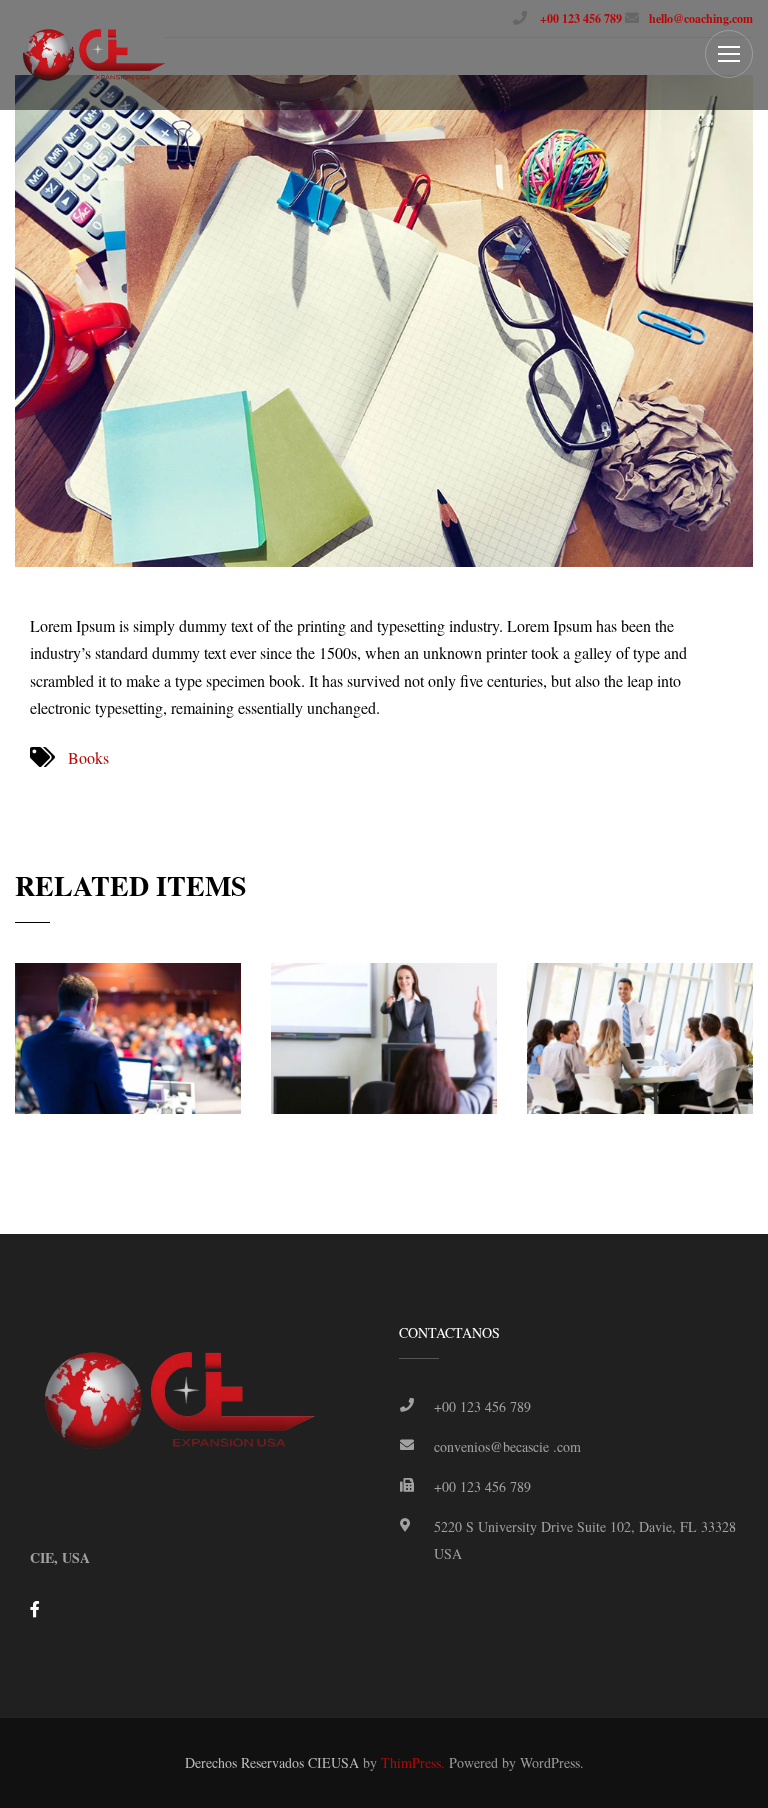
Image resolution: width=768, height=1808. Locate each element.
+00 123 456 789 (579, 18)
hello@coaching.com (701, 18)
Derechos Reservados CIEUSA (272, 1762)
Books (88, 757)
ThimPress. (413, 1762)
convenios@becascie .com (507, 1446)
